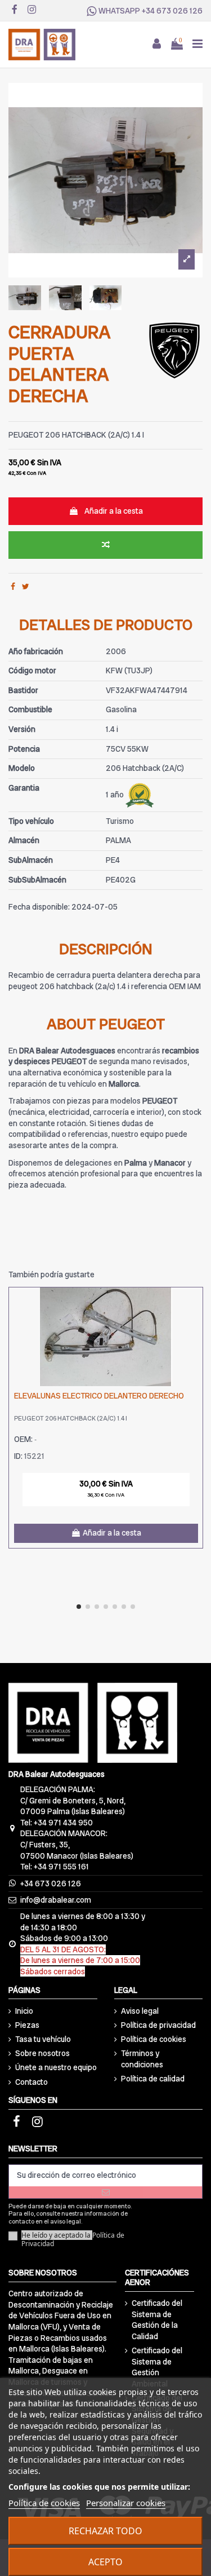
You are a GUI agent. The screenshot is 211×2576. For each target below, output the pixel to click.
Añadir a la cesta (114, 511)
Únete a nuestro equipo (56, 2067)
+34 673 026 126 (172, 11)
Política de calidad (153, 2079)
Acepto (105, 2562)
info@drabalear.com (56, 1900)
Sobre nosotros (42, 2053)
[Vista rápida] (194, 1324)
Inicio (24, 2011)
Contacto (32, 2082)
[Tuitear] (26, 586)
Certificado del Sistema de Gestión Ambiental (157, 2367)
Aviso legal (140, 2011)
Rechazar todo (105, 2531)
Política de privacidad (158, 2025)
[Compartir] (13, 586)
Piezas (27, 2025)
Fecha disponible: (39, 907)
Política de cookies (154, 2039)
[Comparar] (194, 1304)
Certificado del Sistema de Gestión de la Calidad (157, 2320)
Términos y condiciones (142, 2059)
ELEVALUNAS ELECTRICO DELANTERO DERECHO (99, 1396)
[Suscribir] (105, 2192)
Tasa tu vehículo (43, 2039)
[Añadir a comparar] (105, 545)
